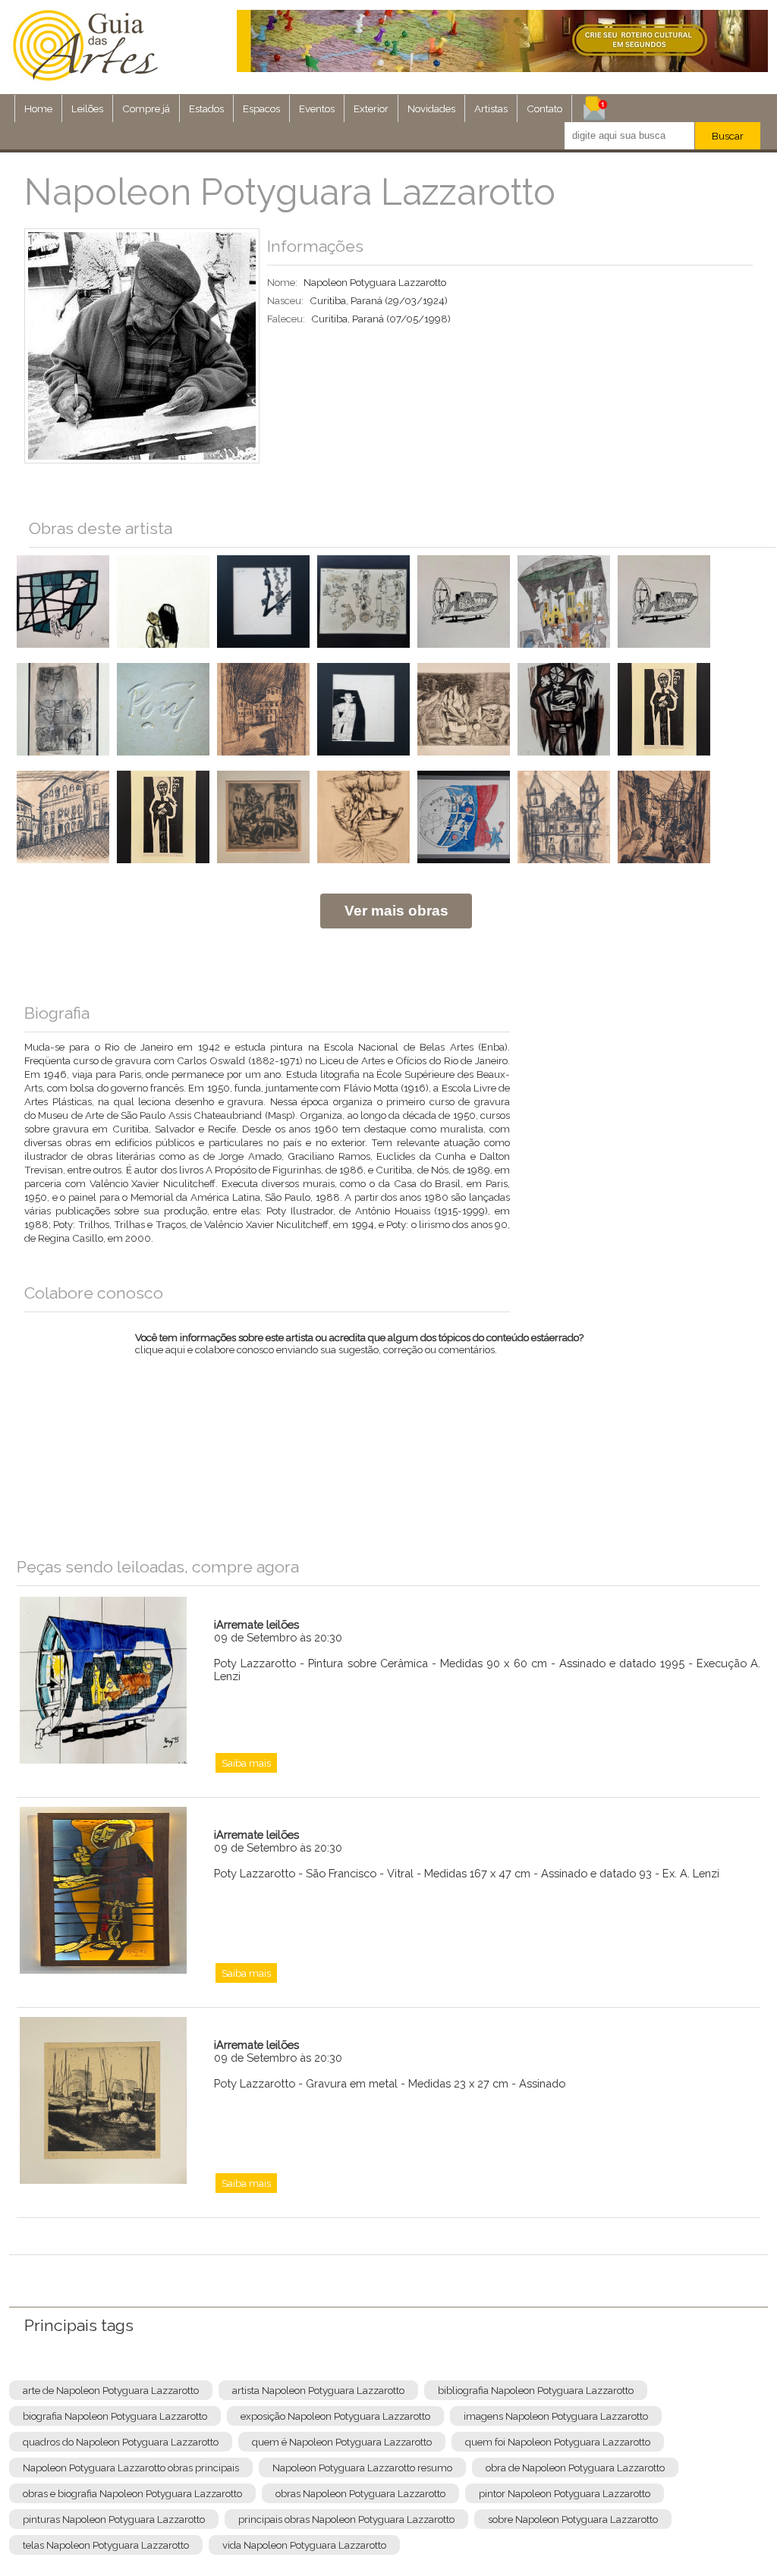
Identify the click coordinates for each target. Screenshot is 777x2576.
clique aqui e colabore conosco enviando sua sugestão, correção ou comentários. (359, 1353)
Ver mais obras (396, 911)
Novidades (431, 108)
